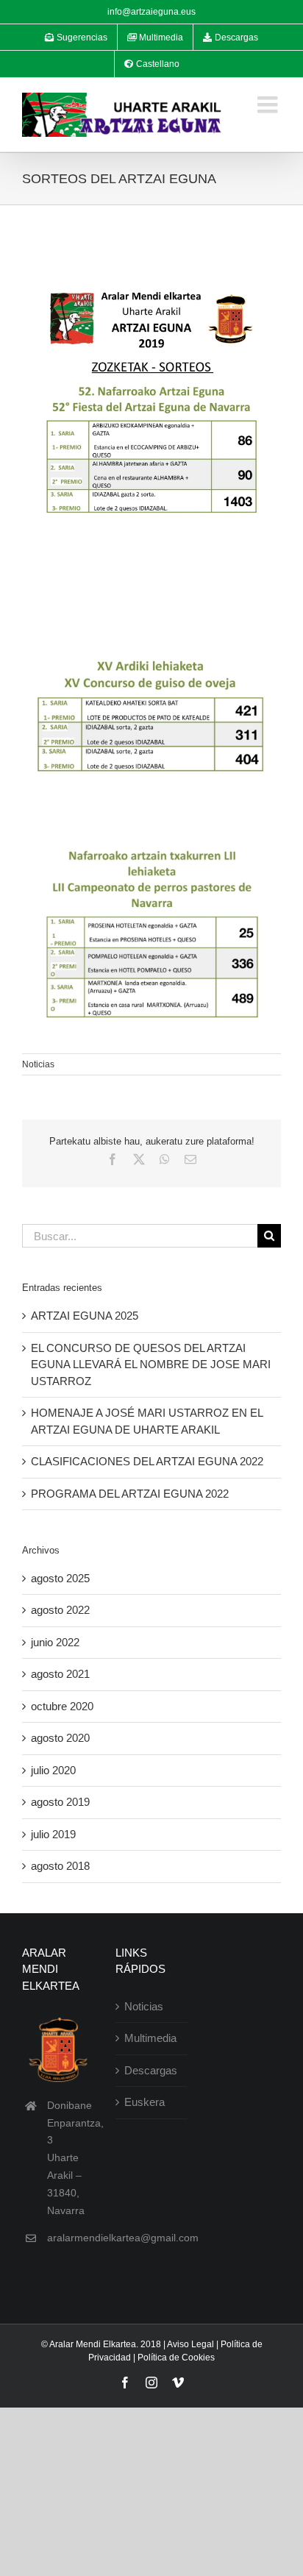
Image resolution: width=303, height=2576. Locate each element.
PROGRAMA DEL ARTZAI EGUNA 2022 (130, 1494)
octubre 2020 (62, 1706)
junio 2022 (55, 1642)
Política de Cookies (176, 2358)
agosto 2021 (60, 1674)
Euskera (145, 2102)
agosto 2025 (60, 1578)
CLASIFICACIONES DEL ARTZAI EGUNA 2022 (147, 1461)
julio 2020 (53, 1770)
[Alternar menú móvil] (269, 104)
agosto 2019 (60, 1802)
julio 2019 (53, 1834)
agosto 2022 (60, 1610)
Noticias (38, 1064)
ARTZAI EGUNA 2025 (85, 1316)
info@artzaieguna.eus (151, 12)
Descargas (151, 2070)
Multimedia (150, 2038)
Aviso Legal (190, 2344)
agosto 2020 (60, 1738)
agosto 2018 (60, 1866)
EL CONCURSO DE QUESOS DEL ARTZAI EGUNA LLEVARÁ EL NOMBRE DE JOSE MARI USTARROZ (151, 1365)
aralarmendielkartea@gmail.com (123, 2238)
